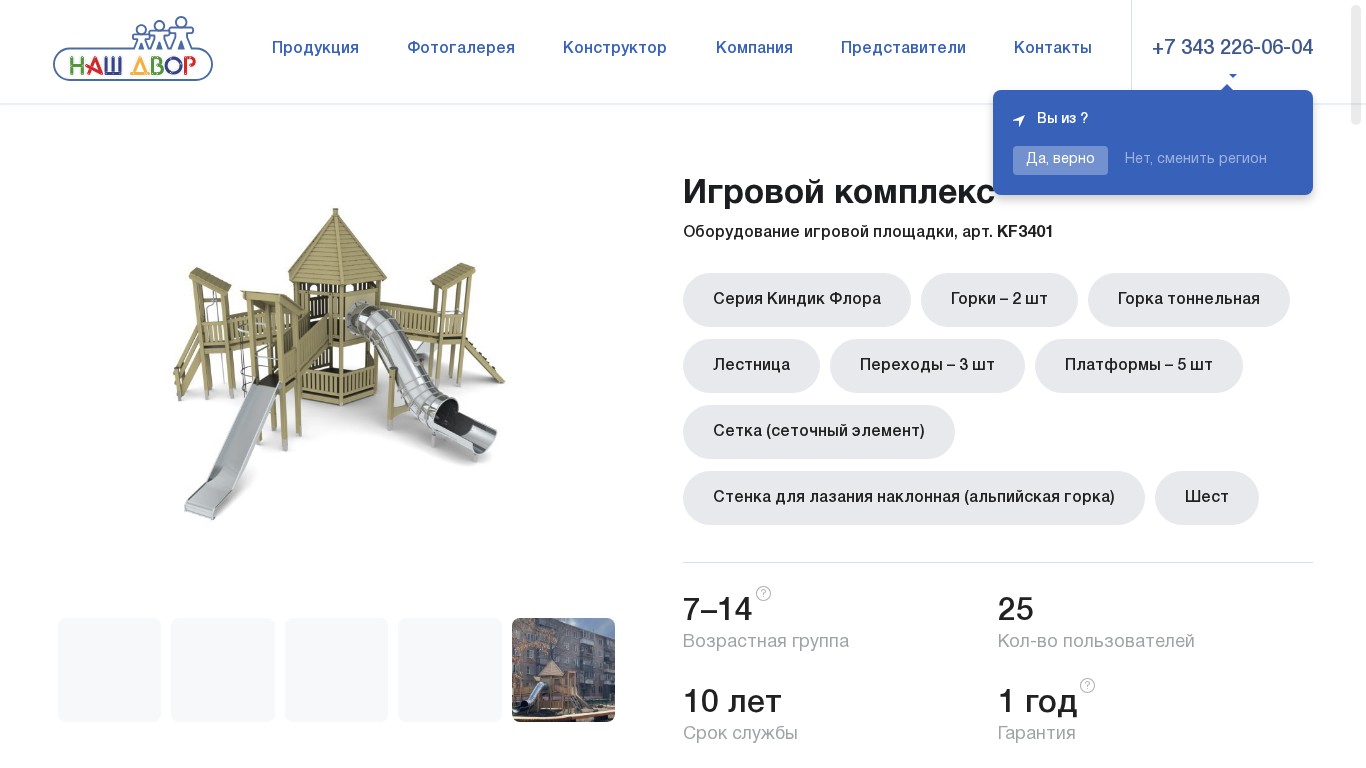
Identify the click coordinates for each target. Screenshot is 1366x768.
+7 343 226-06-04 (1232, 49)
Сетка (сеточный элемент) (819, 432)
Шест (1207, 498)
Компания (754, 49)
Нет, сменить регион (1196, 159)
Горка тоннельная (1189, 300)
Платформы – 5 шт (1139, 366)
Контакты (1053, 49)
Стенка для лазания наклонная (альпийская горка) (914, 498)
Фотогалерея (461, 49)
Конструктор (615, 49)
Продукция (315, 49)
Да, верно (1060, 159)
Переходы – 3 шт (927, 366)
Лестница (751, 366)
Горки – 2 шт (999, 300)
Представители (903, 49)
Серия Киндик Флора (797, 300)
